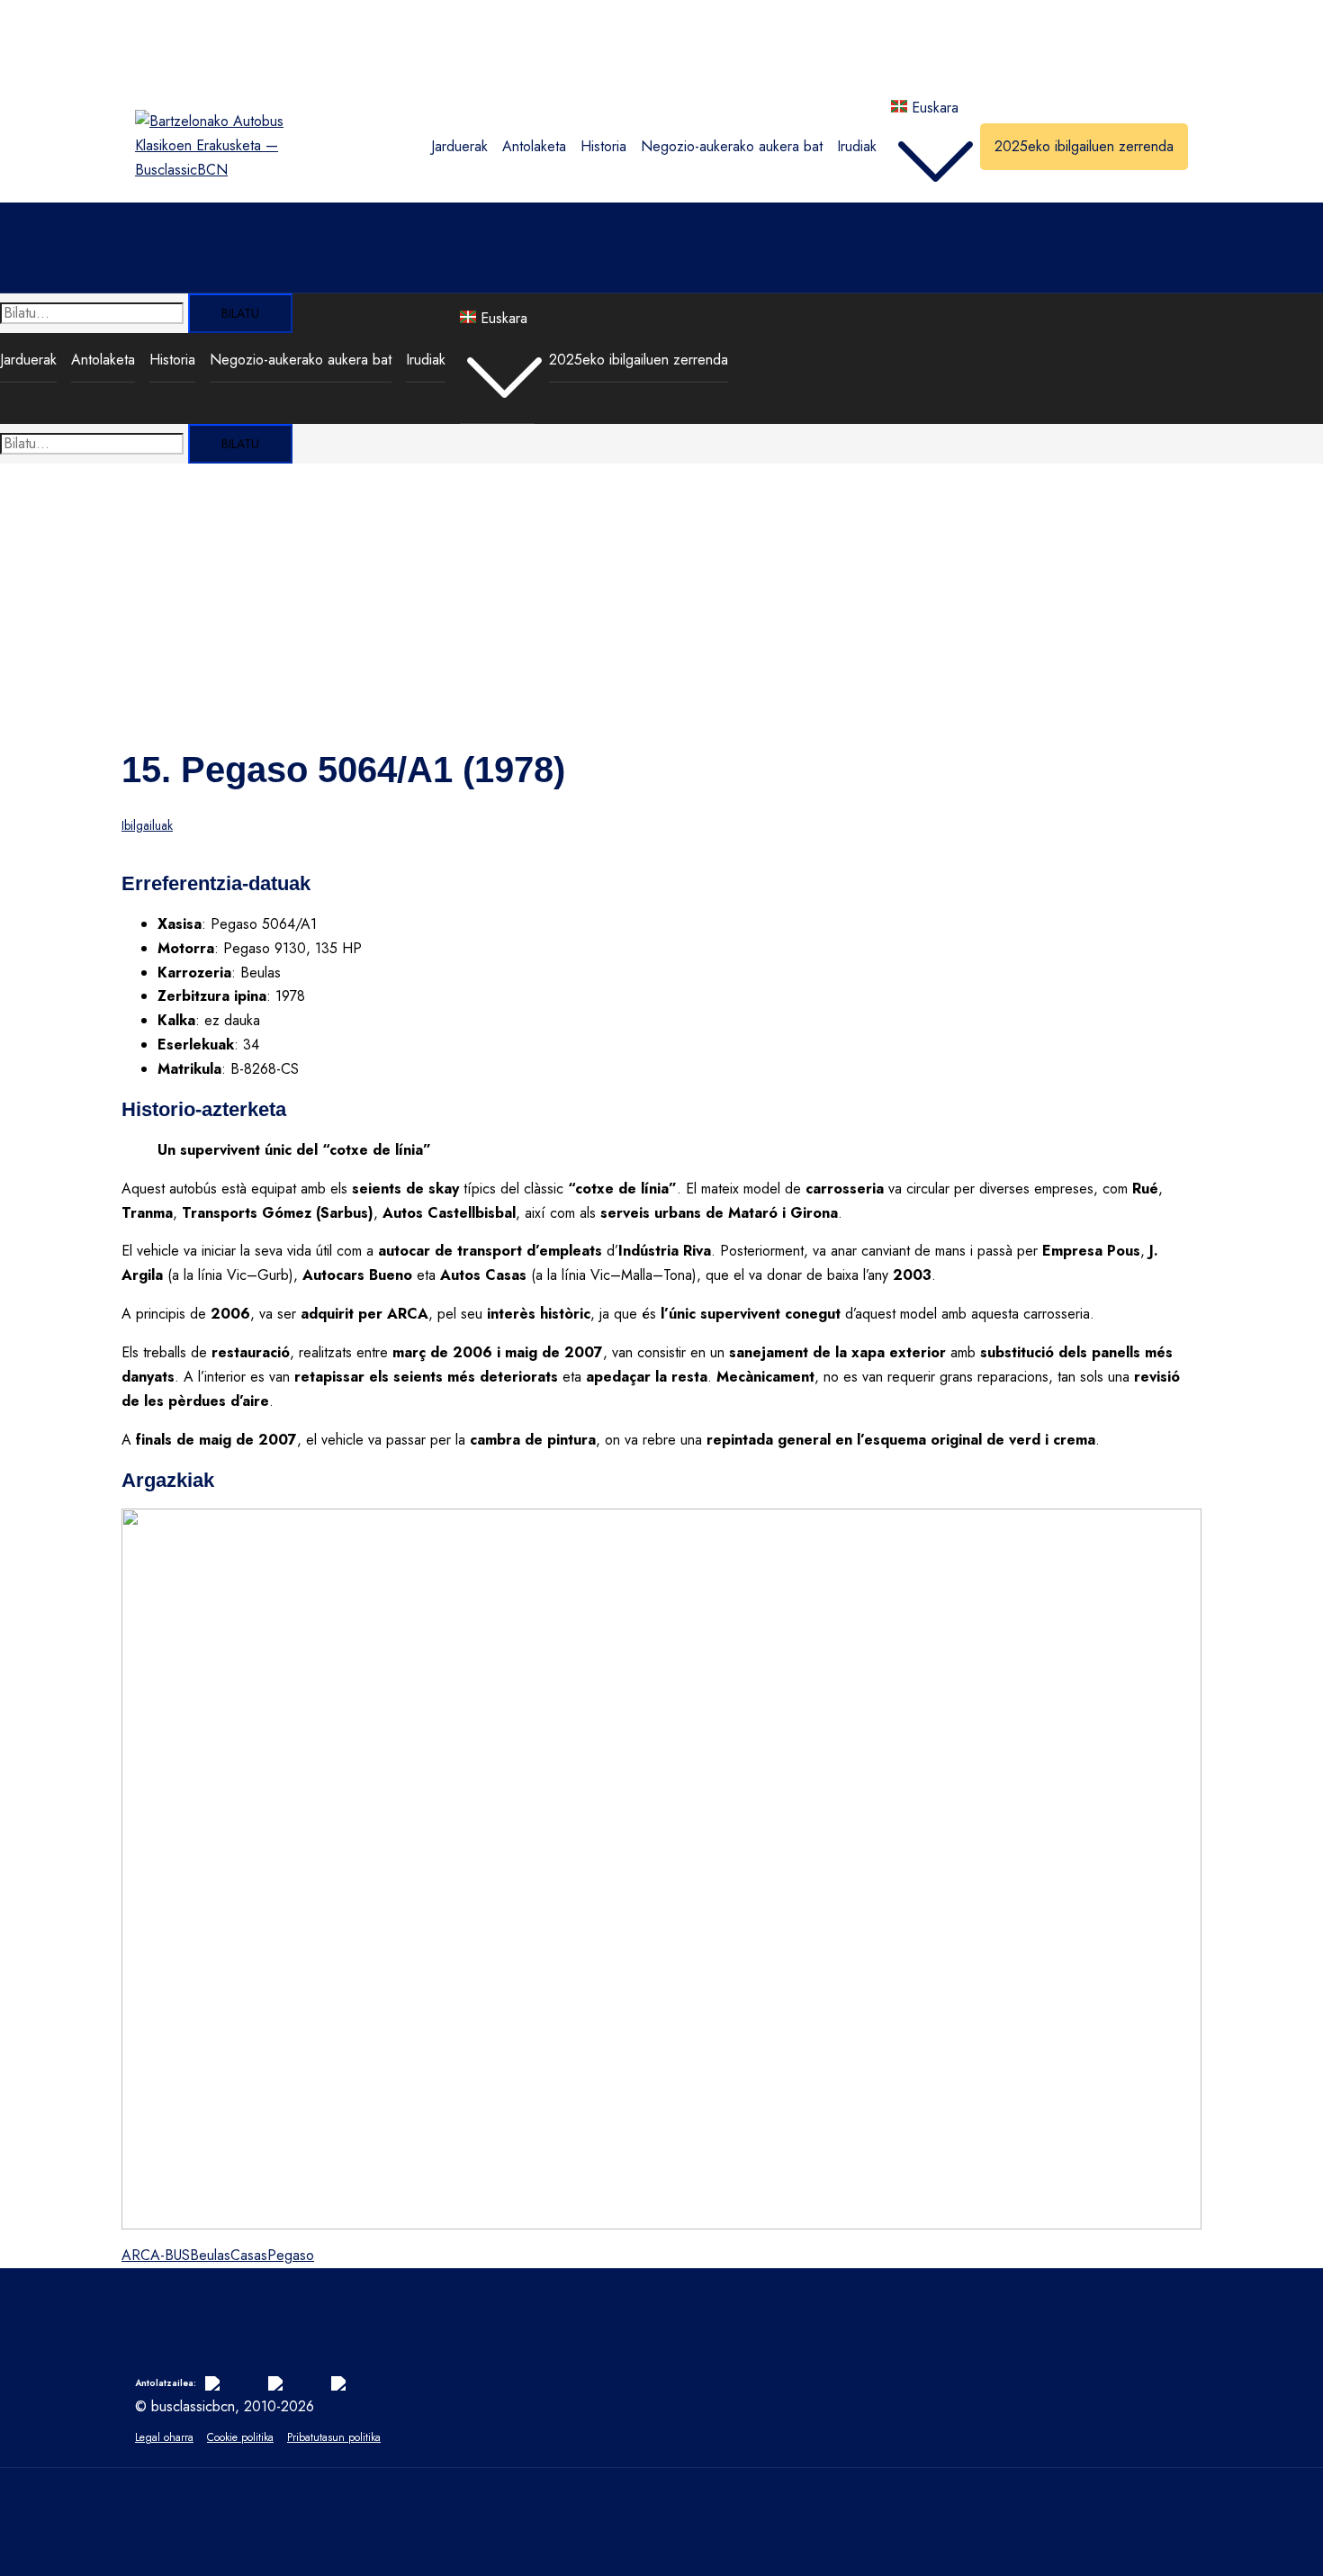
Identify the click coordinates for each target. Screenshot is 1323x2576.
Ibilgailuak (147, 825)
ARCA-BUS (156, 2255)
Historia (603, 146)
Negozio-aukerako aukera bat (732, 146)
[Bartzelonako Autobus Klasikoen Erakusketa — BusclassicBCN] (210, 170)
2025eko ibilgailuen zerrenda (1084, 146)
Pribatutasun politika (334, 2437)
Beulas (210, 2255)
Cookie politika (240, 2437)
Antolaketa (534, 146)
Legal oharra (164, 2437)
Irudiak (857, 146)
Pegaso (291, 2255)
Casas (249, 2255)
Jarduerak (459, 146)
